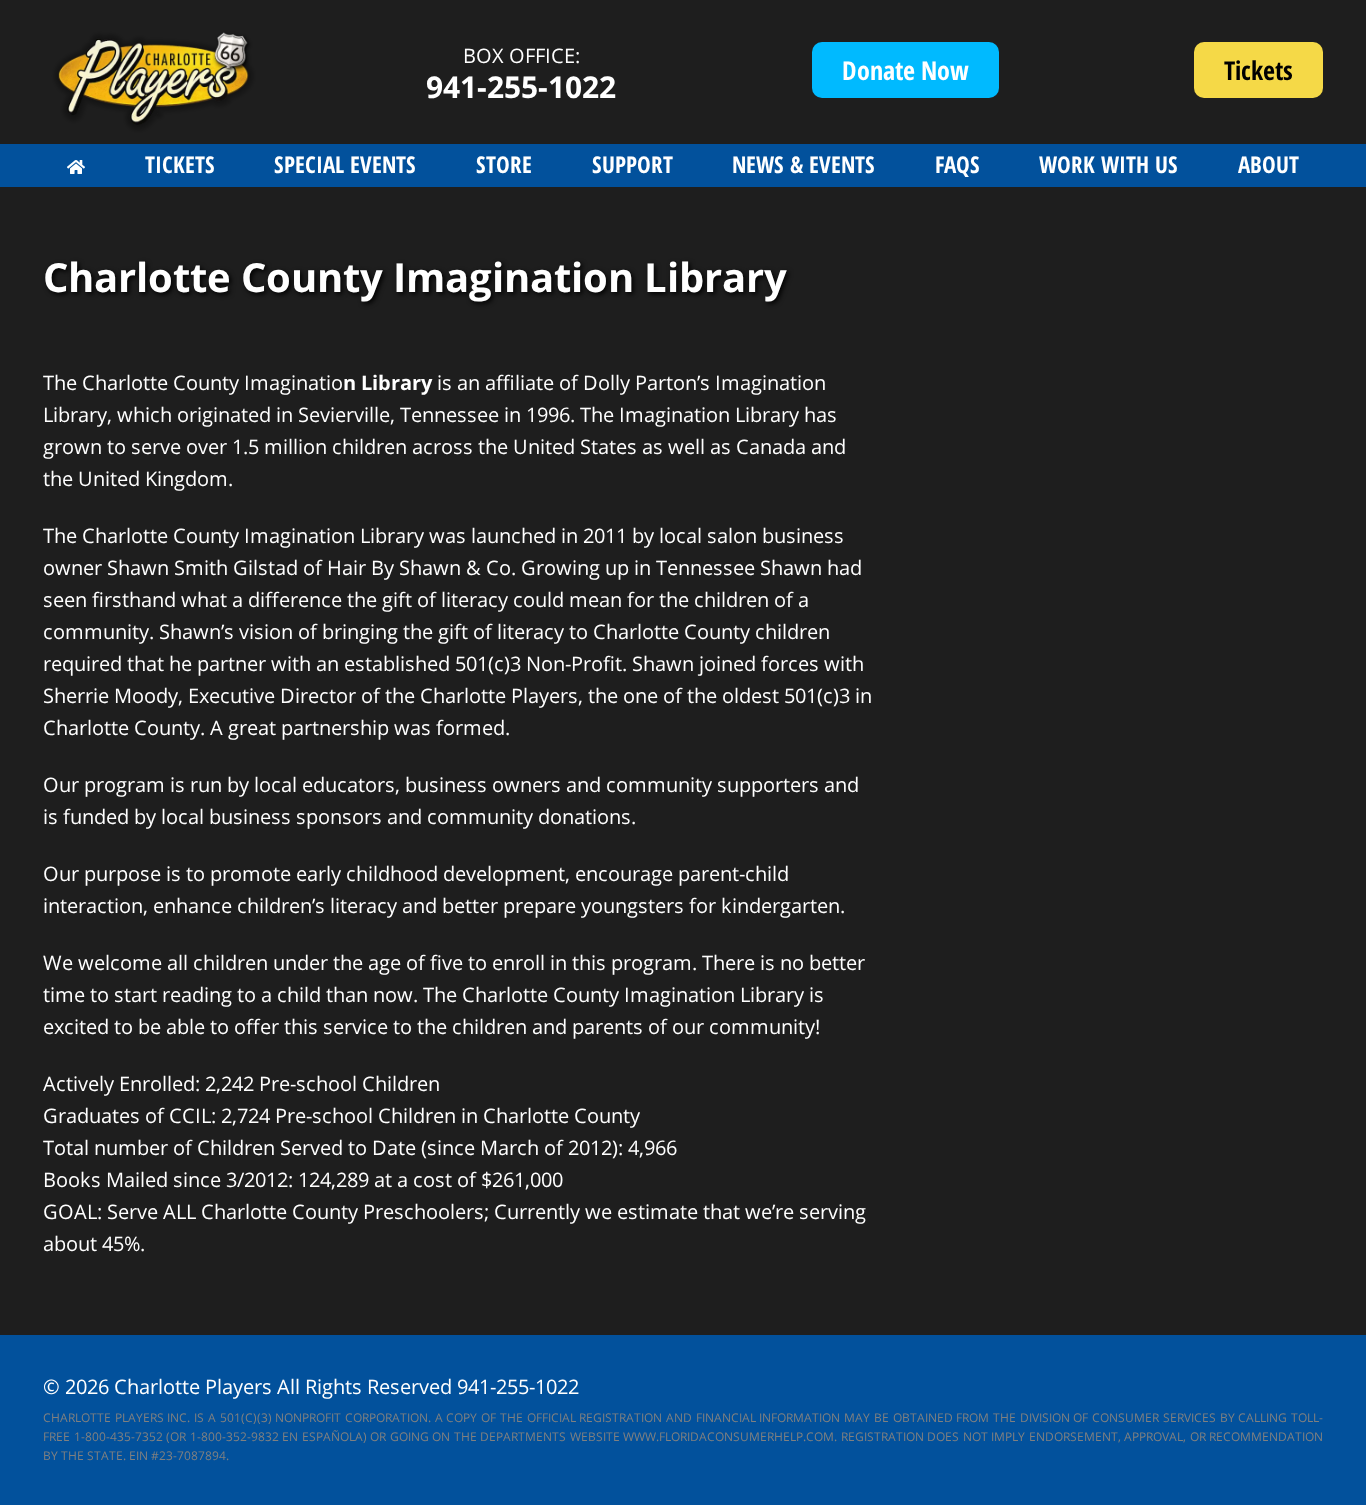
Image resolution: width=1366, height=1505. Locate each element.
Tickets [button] (180, 164)
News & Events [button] (803, 164)
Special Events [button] (345, 164)
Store (504, 164)
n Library (387, 382)
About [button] (1268, 164)
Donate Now (905, 70)
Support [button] (632, 164)
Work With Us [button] (1108, 164)
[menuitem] (76, 167)
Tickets (1273, 75)
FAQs (957, 164)
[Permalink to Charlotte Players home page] (76, 167)
